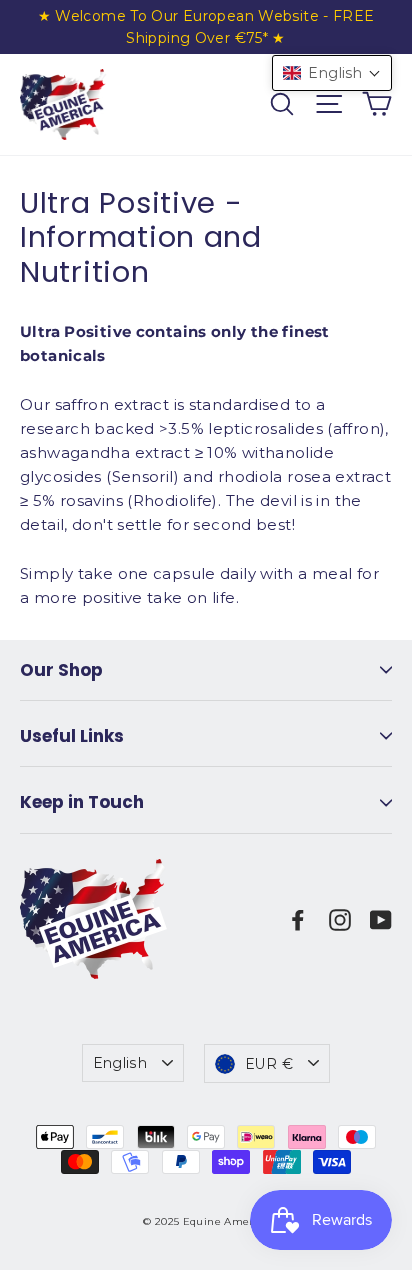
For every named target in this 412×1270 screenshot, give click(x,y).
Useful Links (72, 736)
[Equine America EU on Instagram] (340, 919)
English (120, 1063)
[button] (332, 73)
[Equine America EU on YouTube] (381, 919)
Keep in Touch (82, 802)
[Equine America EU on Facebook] (298, 919)
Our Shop (61, 670)
